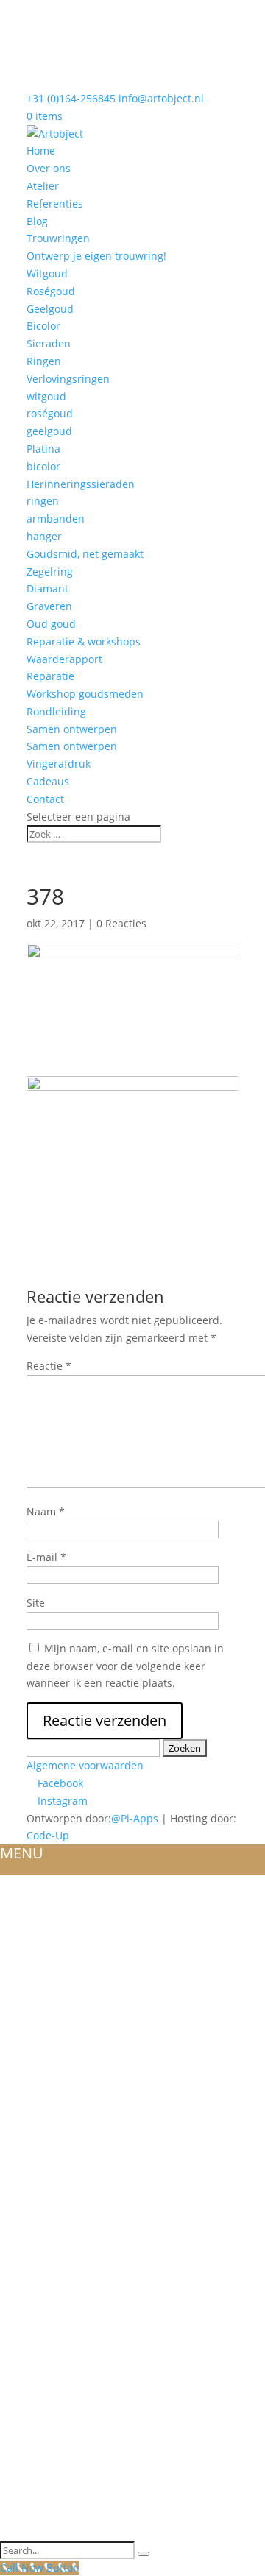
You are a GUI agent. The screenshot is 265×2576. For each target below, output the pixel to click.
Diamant (47, 588)
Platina (43, 449)
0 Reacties (121, 923)
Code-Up (48, 1835)
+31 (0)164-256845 (71, 98)
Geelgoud (50, 309)
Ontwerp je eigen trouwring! (96, 256)
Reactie (49, 1366)
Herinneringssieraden (81, 484)
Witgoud (47, 273)
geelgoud (49, 431)
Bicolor (43, 326)
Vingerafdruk (59, 764)
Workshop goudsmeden (85, 694)
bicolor (43, 466)
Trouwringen (58, 238)
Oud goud (51, 624)
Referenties (55, 204)
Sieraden (49, 343)
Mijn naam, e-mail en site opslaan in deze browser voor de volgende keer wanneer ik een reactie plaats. (125, 1666)
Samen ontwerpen (72, 729)
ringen (43, 501)
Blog (37, 221)
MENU (22, 1853)
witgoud (46, 396)
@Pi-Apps (135, 1818)
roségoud (50, 413)
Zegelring (50, 572)
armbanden (56, 519)
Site (36, 1603)
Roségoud (51, 291)
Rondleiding (56, 711)
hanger (44, 536)
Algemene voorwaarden (85, 1765)
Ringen (44, 361)
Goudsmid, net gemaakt (85, 554)
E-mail (46, 1557)
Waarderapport (64, 659)
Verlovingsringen (68, 379)
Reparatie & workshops (84, 641)
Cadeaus (48, 781)
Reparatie (50, 676)
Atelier (43, 186)
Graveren (49, 606)
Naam (46, 1511)
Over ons (49, 168)
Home (41, 151)
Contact (45, 799)
